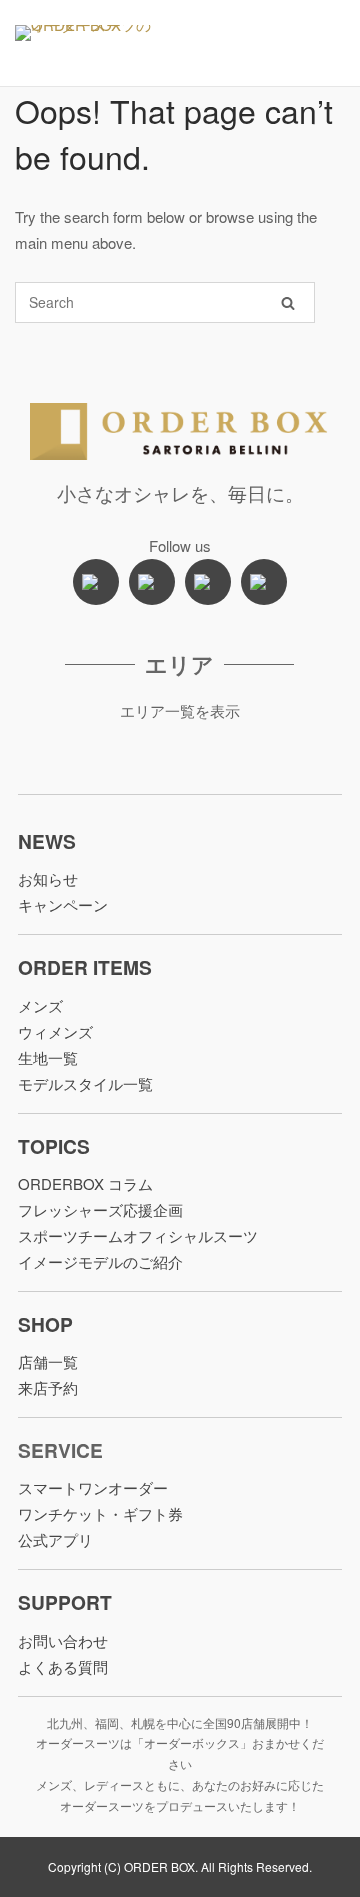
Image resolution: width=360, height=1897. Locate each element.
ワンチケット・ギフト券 (100, 1513)
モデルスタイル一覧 (85, 1083)
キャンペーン (63, 904)
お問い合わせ (63, 1640)
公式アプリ (55, 1539)
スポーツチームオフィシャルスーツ (138, 1235)
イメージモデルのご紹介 (100, 1261)
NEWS (47, 841)
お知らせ (48, 878)
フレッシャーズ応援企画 (100, 1209)
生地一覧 (48, 1057)
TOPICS (54, 1146)
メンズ (40, 1005)
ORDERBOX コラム (85, 1183)
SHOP (45, 1324)
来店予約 (48, 1387)
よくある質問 (63, 1666)
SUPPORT (65, 1602)
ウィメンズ (55, 1031)
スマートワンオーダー (93, 1487)
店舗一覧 (48, 1361)
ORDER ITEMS (85, 967)
